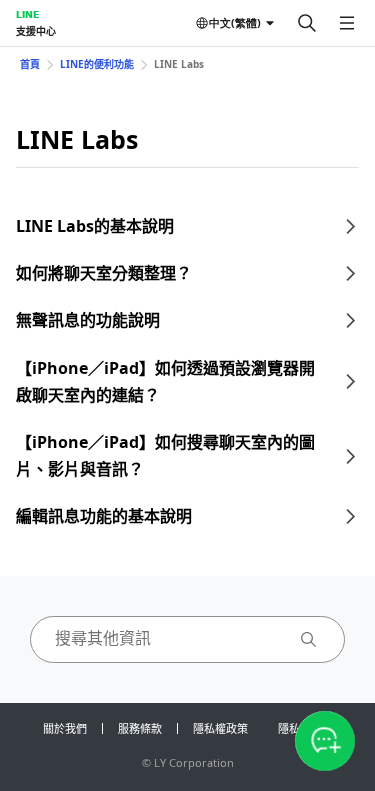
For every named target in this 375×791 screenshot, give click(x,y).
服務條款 (140, 728)
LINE (27, 14)
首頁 (30, 64)
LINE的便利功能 (97, 64)
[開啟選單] (347, 23)
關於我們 (65, 728)
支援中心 (36, 31)
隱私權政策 (220, 728)
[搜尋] (307, 23)
